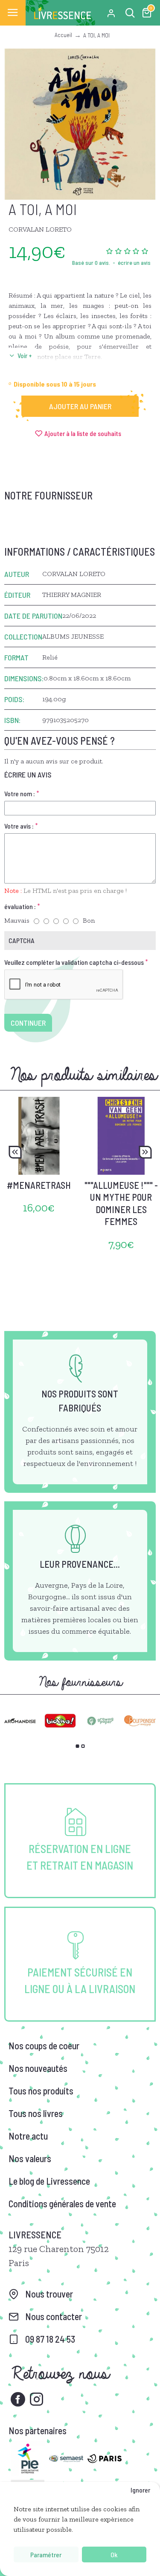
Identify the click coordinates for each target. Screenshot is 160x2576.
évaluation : (20, 906)
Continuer (28, 1023)
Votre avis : (19, 826)
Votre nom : (20, 793)
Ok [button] (114, 2554)
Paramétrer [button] (46, 2554)
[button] (15, 1152)
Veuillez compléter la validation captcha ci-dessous (74, 962)
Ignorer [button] (140, 2490)
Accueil (63, 35)
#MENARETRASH (39, 1185)
